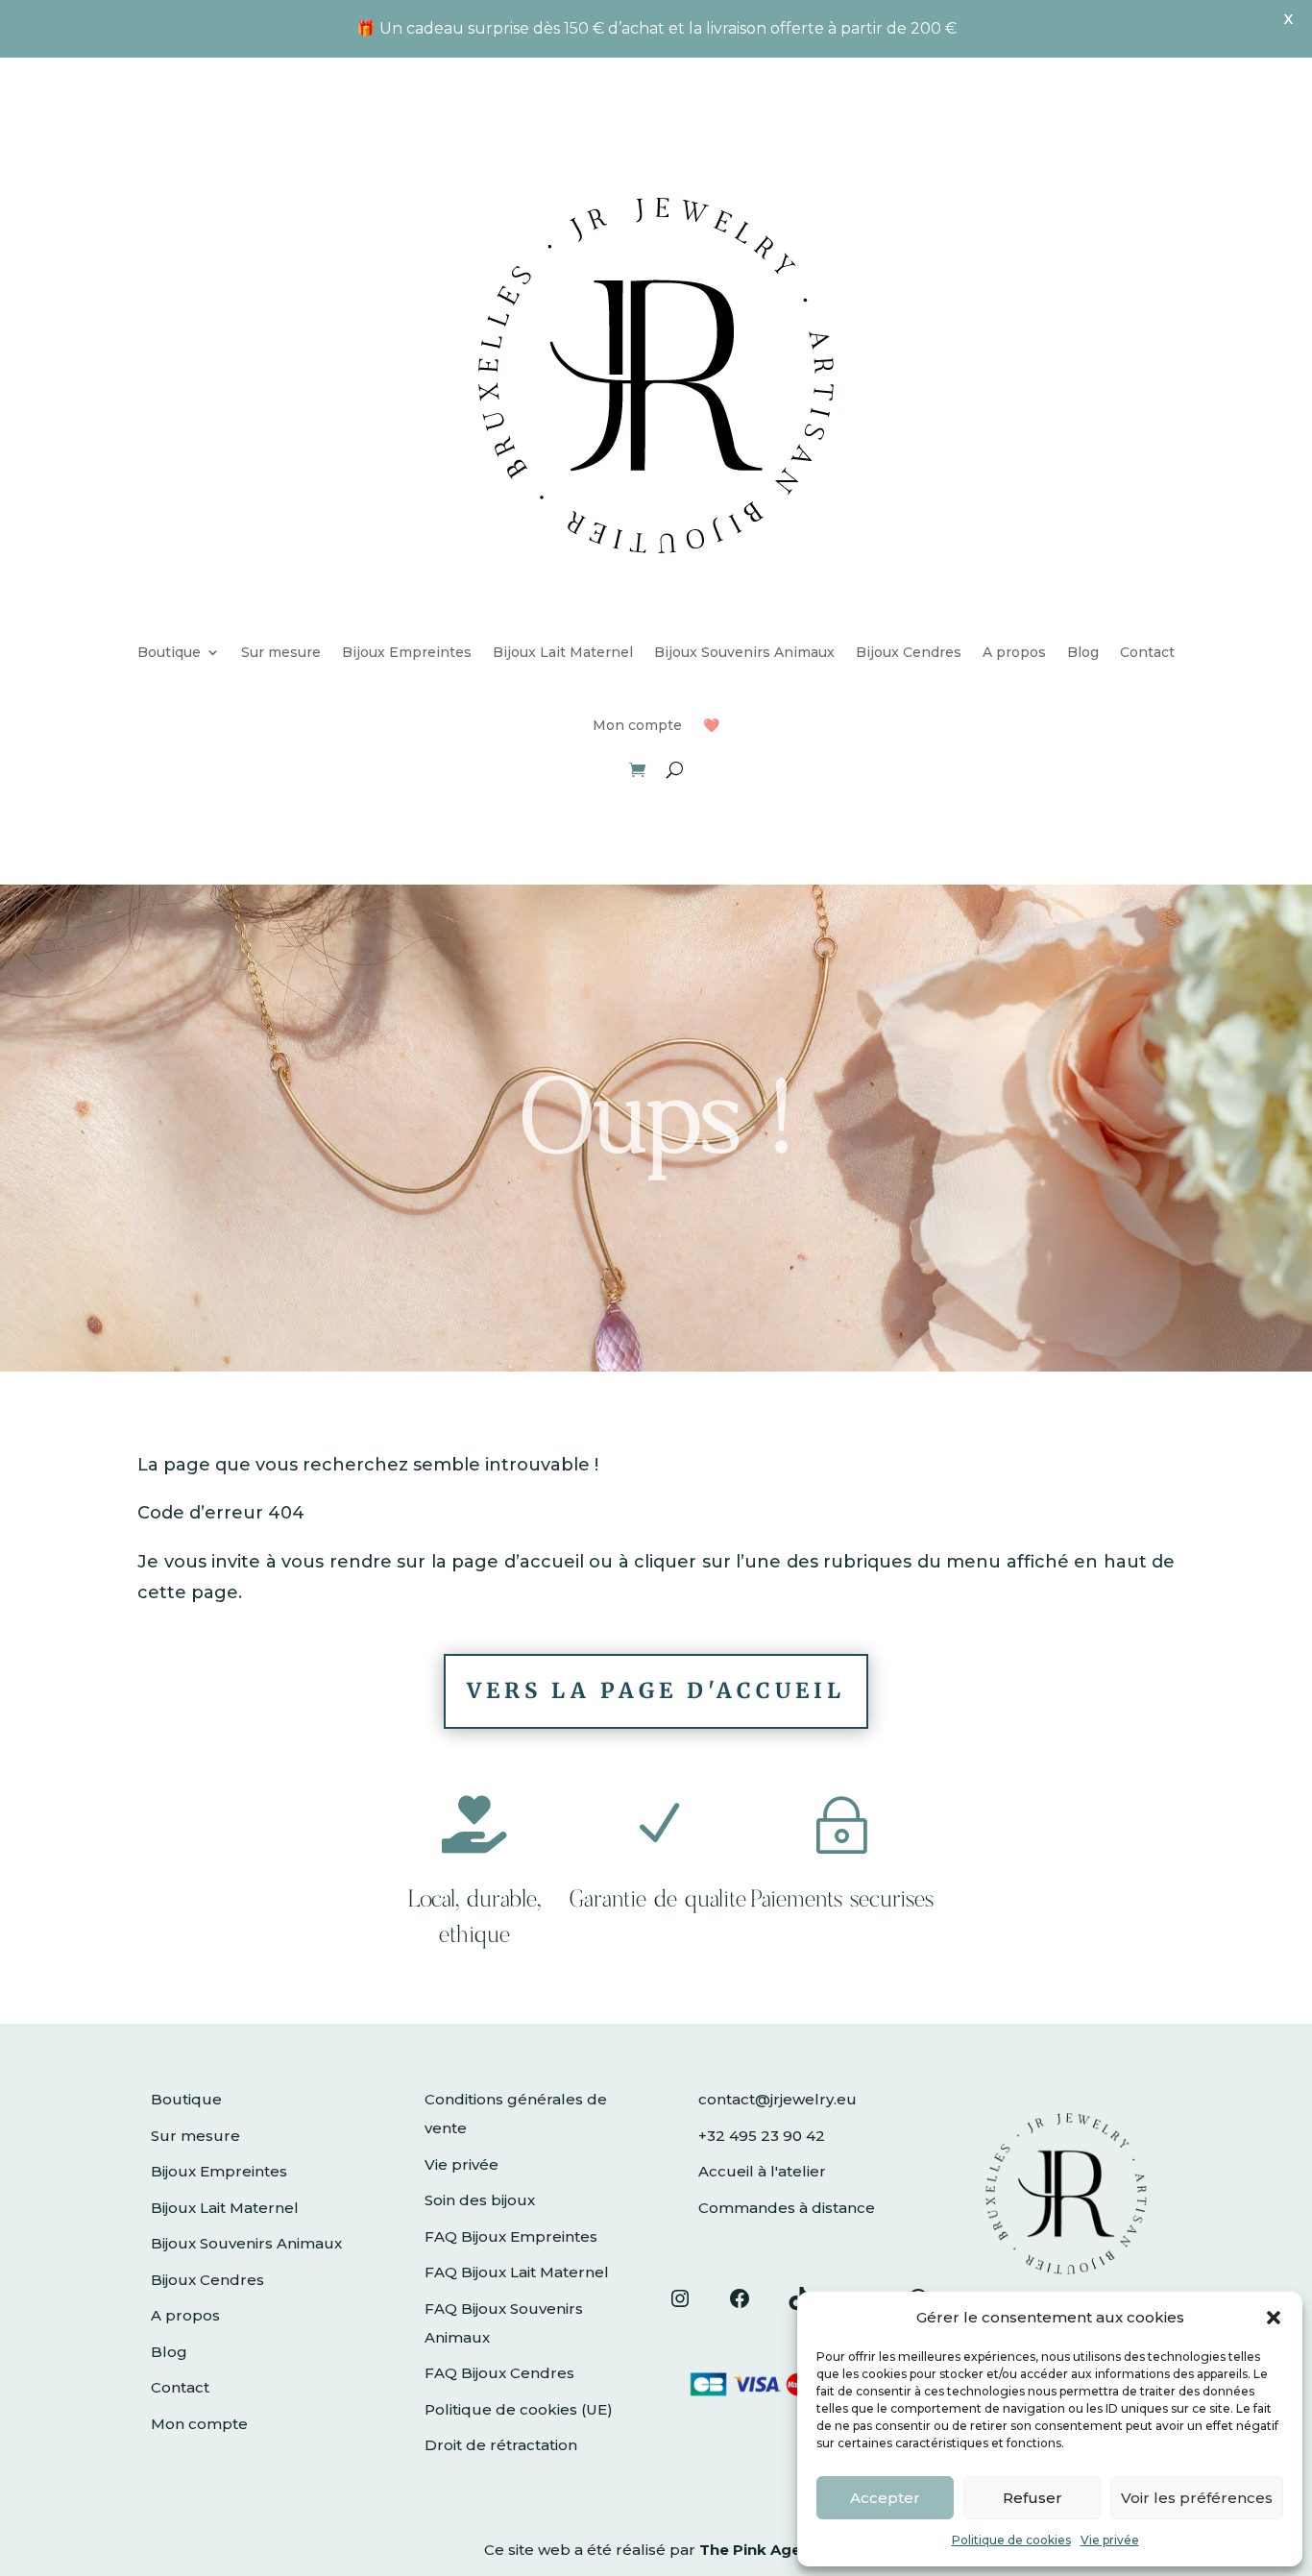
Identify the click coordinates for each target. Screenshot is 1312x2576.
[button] (1274, 2318)
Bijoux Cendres (909, 652)
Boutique (169, 652)
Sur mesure (281, 652)
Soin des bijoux (480, 2200)
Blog (1083, 652)
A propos (1014, 652)
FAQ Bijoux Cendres (499, 2373)
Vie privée (1110, 2540)
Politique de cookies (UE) (519, 2409)
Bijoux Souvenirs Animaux (744, 652)
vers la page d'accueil (656, 1690)
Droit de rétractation (501, 2445)
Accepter (885, 2498)
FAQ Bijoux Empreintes (511, 2236)
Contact (1147, 652)
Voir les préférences (1197, 2498)
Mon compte (637, 725)
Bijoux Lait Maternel (563, 652)
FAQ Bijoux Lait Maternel (517, 2272)
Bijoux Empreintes (407, 652)
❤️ (711, 725)
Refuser (1033, 2498)
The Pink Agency (764, 2550)
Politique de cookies (1011, 2540)
